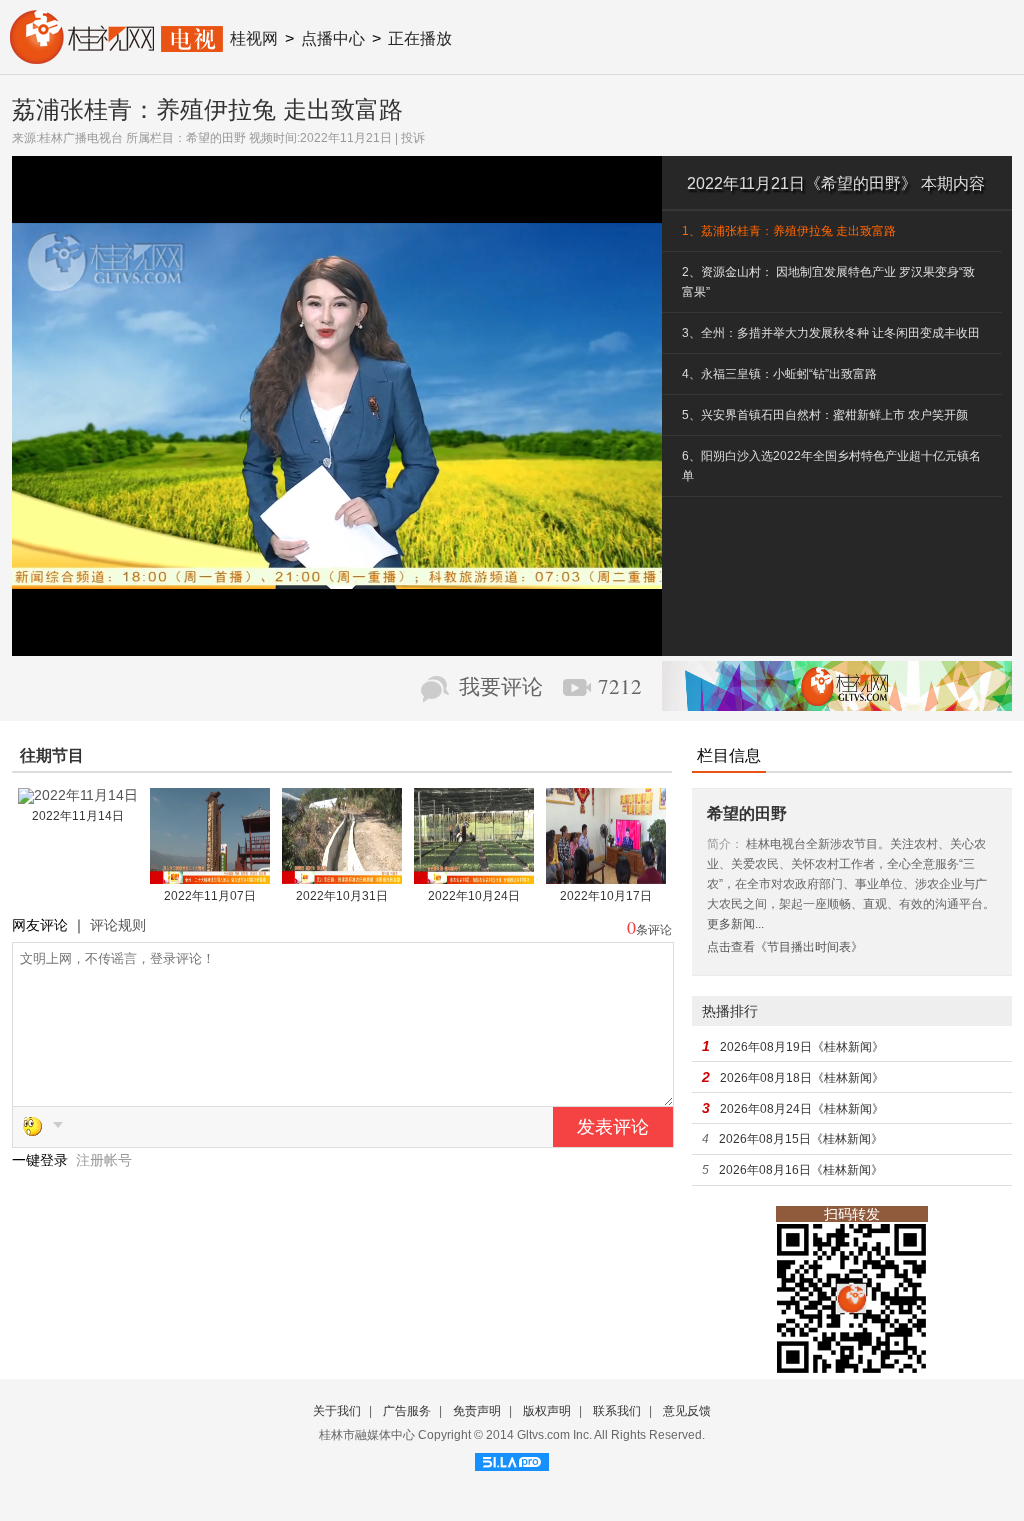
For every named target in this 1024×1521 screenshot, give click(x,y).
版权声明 (547, 1411)
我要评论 (501, 687)
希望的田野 (216, 138)
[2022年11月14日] (78, 797)
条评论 (654, 930)
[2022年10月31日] (342, 877)
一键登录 (42, 1160)
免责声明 (477, 1411)
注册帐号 (104, 1160)
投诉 (413, 138)
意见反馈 (687, 1411)
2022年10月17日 (606, 896)
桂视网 (254, 38)
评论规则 (118, 925)
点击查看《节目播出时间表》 (785, 947)
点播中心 (333, 38)
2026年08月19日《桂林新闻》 (802, 1047)
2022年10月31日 (342, 896)
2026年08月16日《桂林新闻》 (801, 1170)
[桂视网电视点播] (116, 57)
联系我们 (617, 1411)
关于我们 (337, 1411)
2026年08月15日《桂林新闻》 (801, 1139)
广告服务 (407, 1411)
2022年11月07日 (210, 896)
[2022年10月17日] (606, 877)
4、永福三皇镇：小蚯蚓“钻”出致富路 (779, 374)
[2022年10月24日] (474, 877)
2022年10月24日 (474, 896)
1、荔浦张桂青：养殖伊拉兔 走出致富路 (789, 231)
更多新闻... (735, 924)
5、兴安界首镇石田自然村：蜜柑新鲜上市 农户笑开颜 (825, 415)
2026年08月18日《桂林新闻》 (802, 1078)
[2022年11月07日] (210, 877)
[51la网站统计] (512, 1459)
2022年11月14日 (78, 816)
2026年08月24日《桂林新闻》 (802, 1109)
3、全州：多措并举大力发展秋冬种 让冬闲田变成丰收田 (831, 333)
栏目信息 (729, 755)
